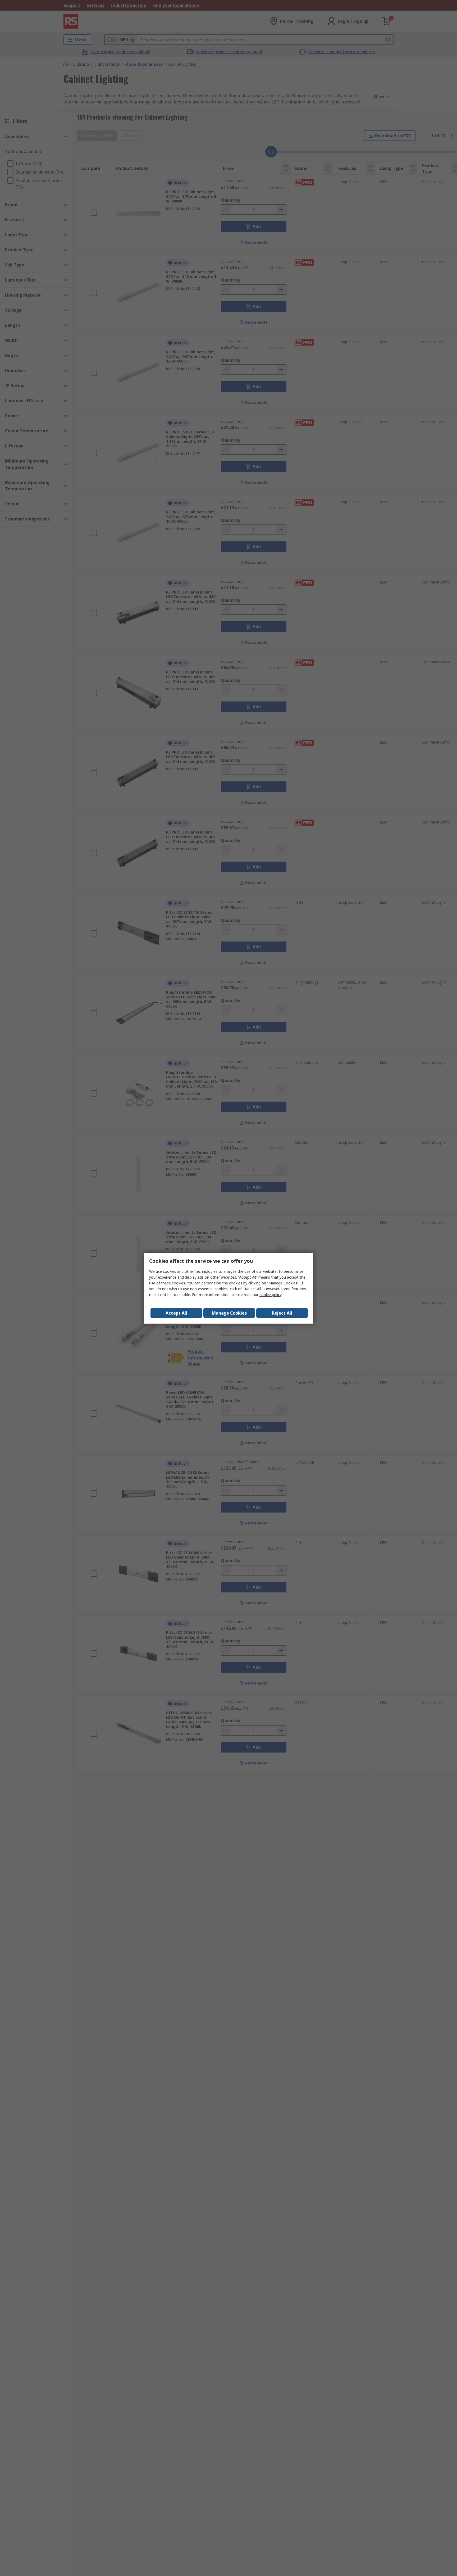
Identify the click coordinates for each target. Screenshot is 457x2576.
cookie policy (270, 1295)
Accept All (176, 1313)
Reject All (282, 1313)
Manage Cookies (229, 1313)
